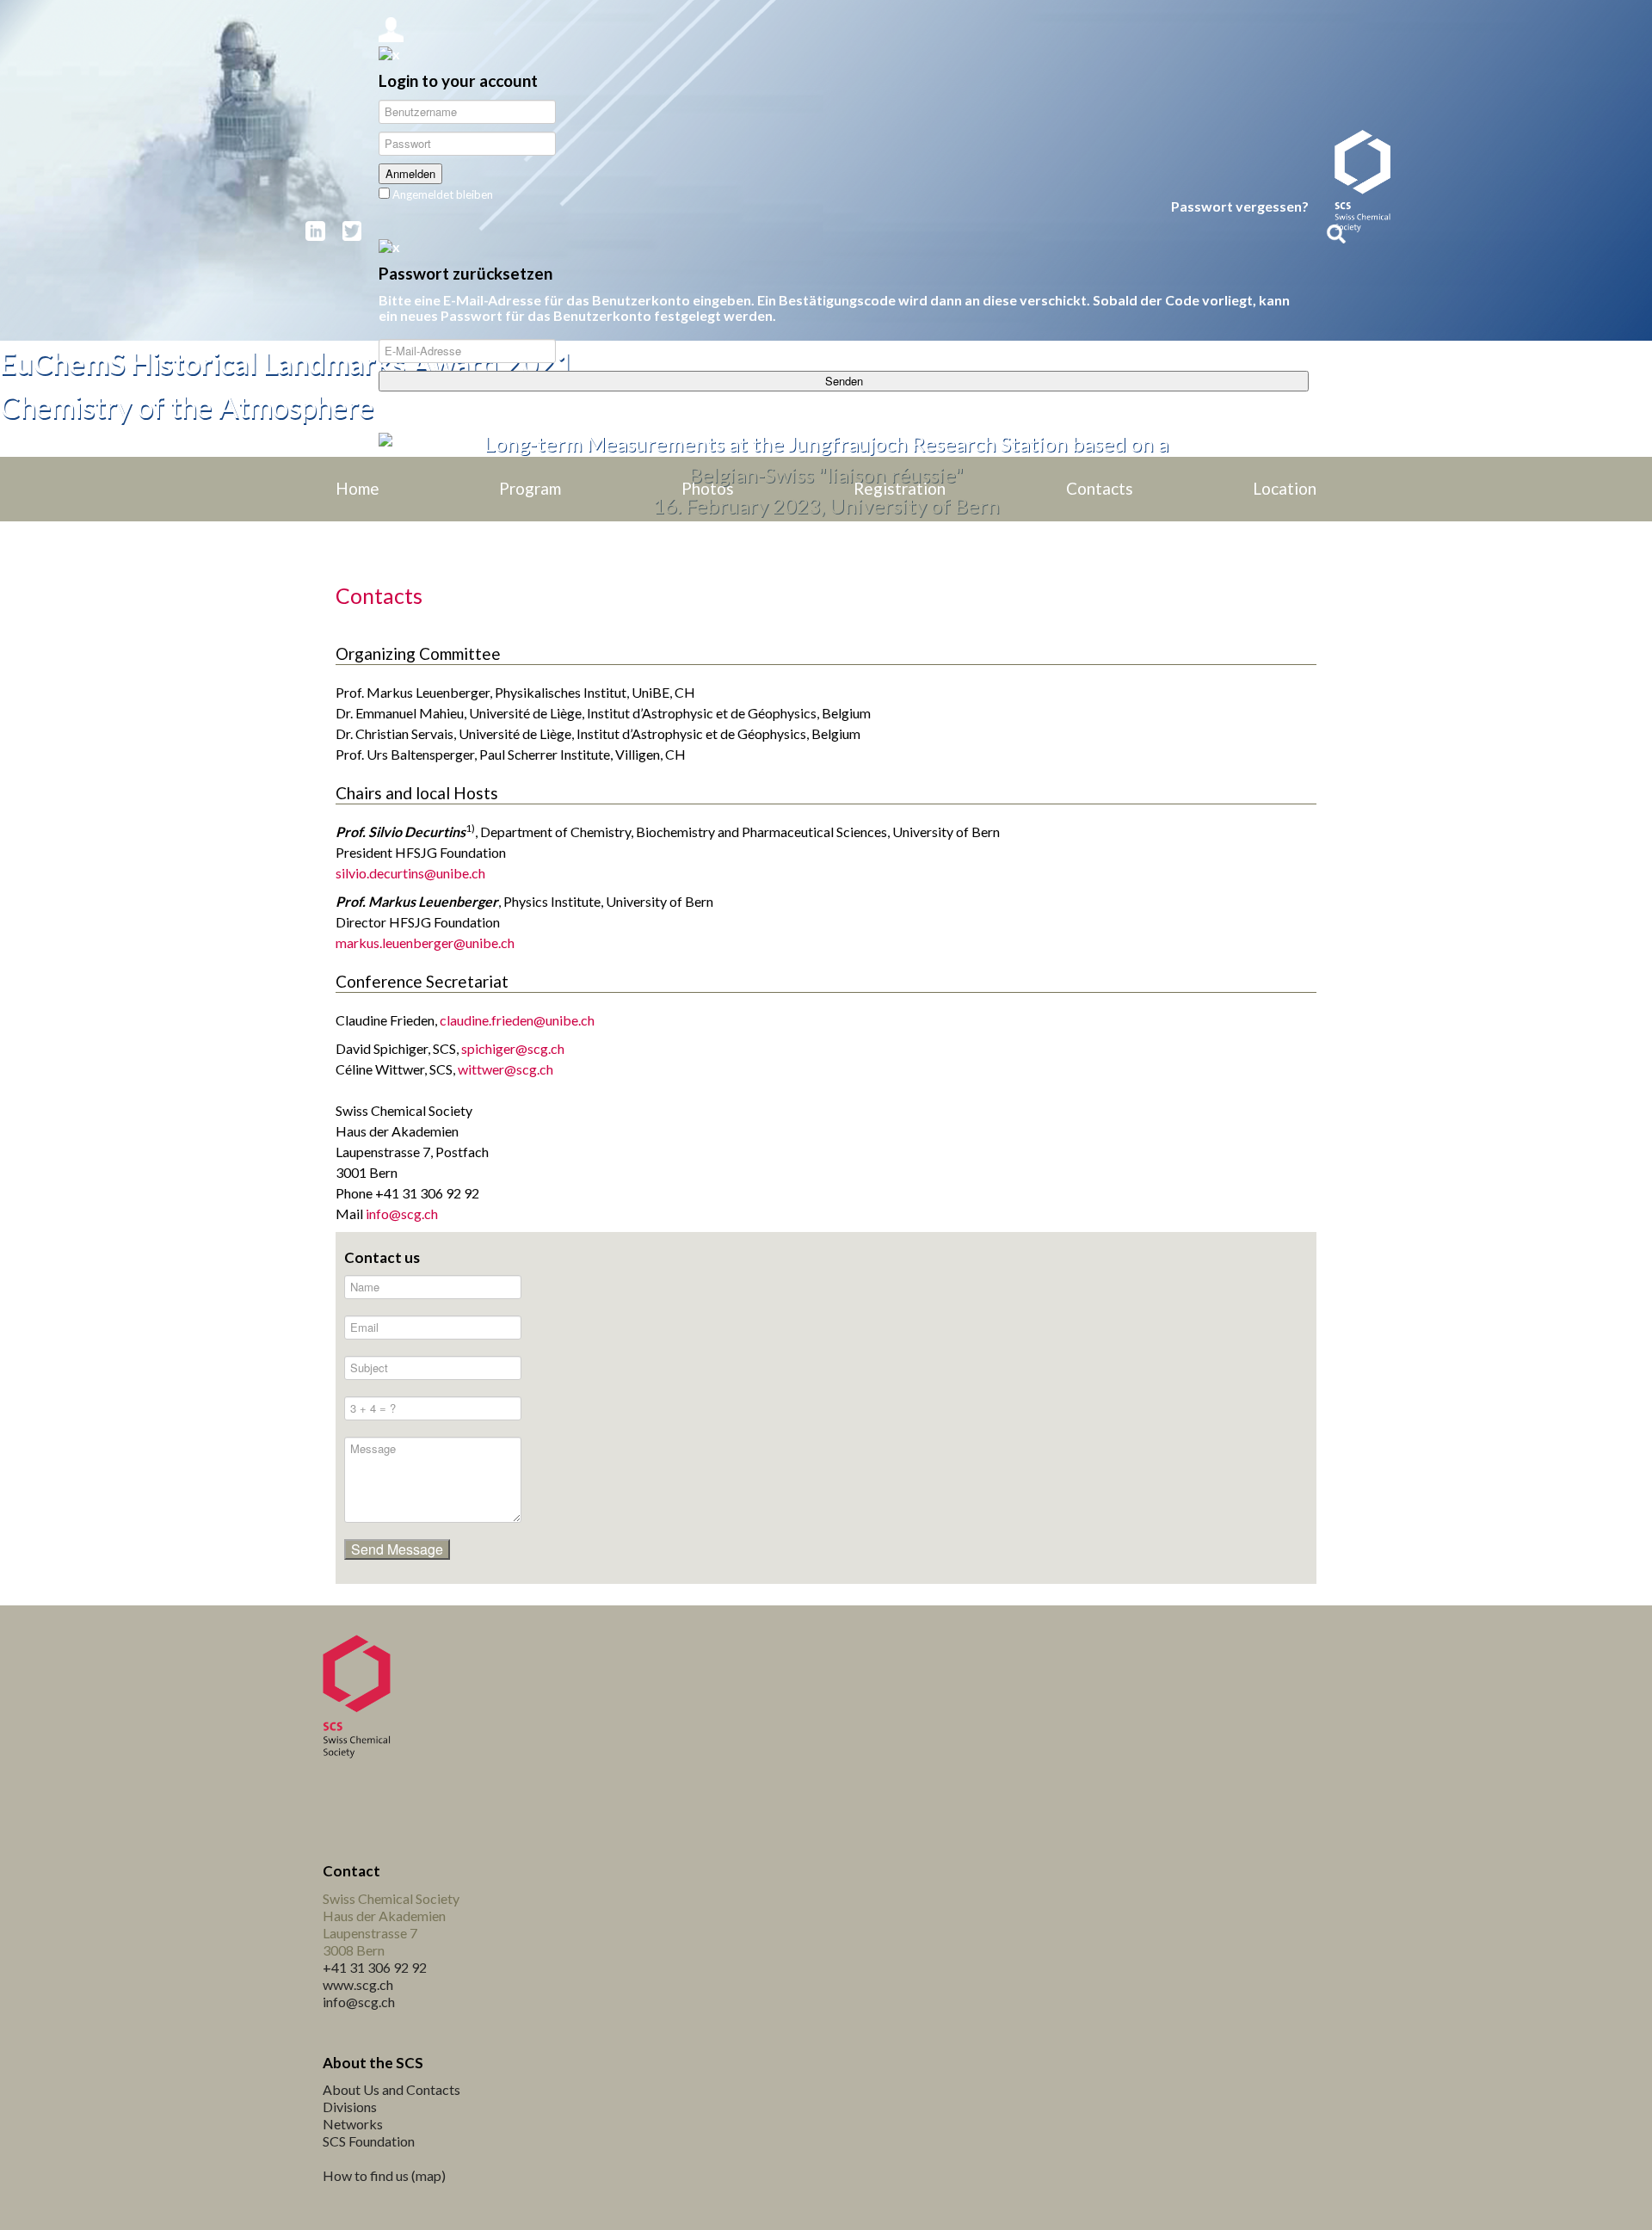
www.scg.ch (358, 1984)
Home (358, 489)
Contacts (1100, 489)
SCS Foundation (369, 2141)
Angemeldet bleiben (441, 194)
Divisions (350, 2107)
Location (1285, 489)
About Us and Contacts (391, 2089)
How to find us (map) (384, 2175)
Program (530, 489)
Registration (900, 489)
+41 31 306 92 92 (375, 1967)
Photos (708, 489)
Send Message (397, 1549)
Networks (353, 2124)
